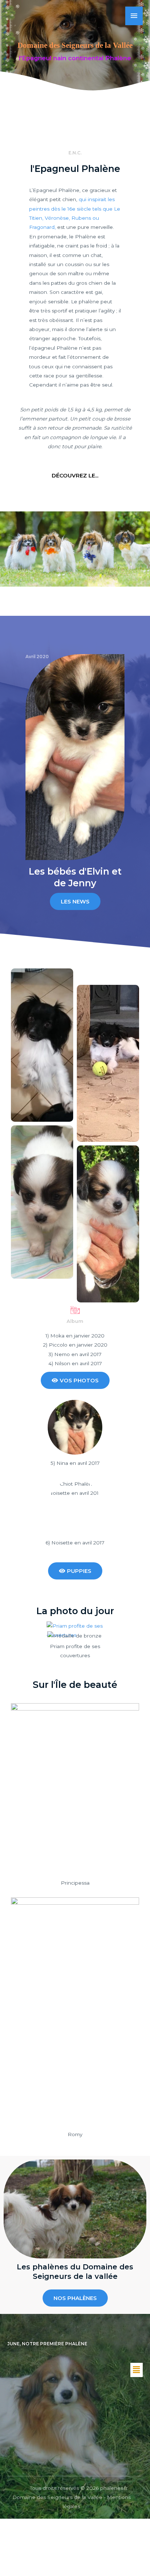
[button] (137, 2370)
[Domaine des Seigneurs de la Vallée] (17, 16)
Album (75, 1321)
